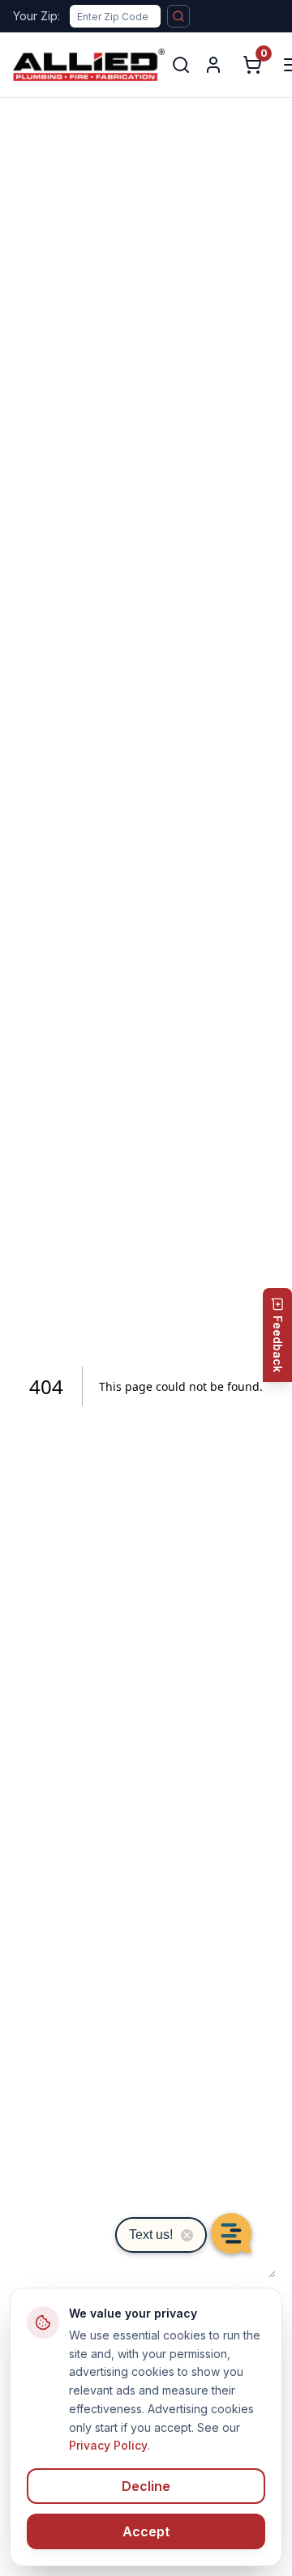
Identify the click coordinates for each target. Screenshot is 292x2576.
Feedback (278, 1344)
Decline (146, 2486)
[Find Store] (178, 16)
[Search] (181, 65)
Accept (146, 2531)
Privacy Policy (108, 2445)
